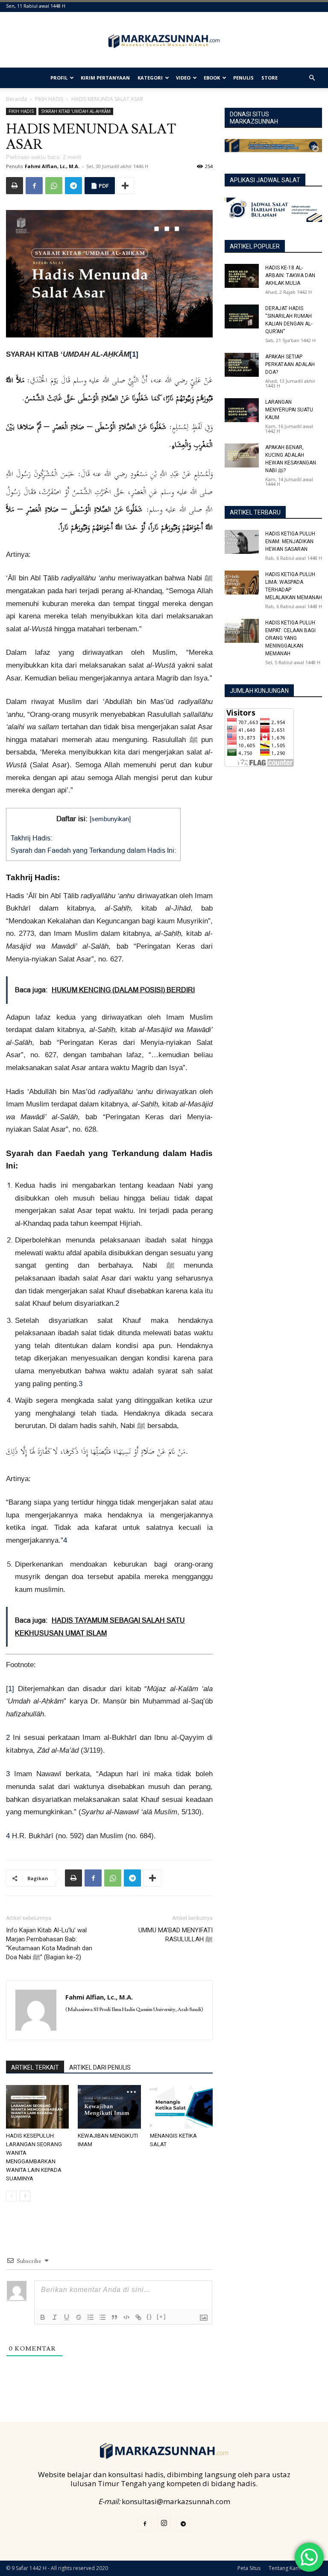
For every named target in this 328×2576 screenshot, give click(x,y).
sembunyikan (110, 819)
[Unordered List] (102, 2317)
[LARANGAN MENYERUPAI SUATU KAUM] (242, 410)
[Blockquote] (114, 2317)
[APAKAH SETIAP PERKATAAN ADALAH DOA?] (242, 365)
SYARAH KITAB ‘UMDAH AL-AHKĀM (76, 111)
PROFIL (59, 78)
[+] (161, 2317)
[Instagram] (164, 2524)
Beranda (16, 99)
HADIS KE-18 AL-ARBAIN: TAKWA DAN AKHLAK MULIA (290, 275)
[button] (312, 78)
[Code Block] (126, 2317)
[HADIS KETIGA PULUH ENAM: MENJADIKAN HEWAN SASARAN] (242, 542)
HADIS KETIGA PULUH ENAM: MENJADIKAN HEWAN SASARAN (290, 541)
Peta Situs (249, 2568)
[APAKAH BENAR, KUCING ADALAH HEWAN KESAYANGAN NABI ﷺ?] (242, 455)
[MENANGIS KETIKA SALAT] (181, 2107)
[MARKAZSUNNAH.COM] (164, 41)
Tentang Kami (285, 2568)
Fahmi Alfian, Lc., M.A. (52, 166)
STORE (269, 78)
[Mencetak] (15, 186)
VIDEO (183, 78)
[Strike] (79, 2317)
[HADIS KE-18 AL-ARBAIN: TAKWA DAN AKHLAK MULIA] (242, 276)
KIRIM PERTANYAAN (105, 78)
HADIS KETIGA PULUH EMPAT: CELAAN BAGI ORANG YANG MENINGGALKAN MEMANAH (290, 638)
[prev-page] (11, 2196)
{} (149, 2317)
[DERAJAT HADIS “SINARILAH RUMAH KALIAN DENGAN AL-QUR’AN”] (242, 316)
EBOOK (212, 78)
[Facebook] (34, 186)
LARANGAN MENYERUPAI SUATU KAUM (289, 410)
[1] (10, 1689)
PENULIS (243, 78)
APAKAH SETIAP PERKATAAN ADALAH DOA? (290, 364)
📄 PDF (100, 186)
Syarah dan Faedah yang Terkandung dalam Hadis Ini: (93, 850)
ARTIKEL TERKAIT (35, 2067)
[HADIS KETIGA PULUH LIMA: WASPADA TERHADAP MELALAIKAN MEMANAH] (242, 583)
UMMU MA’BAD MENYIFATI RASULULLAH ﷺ (176, 1935)
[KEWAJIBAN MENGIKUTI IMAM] (109, 2107)
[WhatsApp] (54, 186)
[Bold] (43, 2317)
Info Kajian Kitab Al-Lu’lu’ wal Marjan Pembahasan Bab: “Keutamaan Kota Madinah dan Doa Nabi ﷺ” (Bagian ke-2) (49, 1944)
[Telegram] (73, 186)
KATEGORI (150, 78)
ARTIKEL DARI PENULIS (100, 2067)
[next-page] (25, 2196)
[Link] (138, 2317)
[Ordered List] (91, 2317)
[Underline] (67, 2317)
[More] (125, 186)
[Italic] (55, 2317)
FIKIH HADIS (49, 99)
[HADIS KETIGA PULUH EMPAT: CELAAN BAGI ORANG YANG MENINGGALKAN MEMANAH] (242, 631)
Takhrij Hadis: (31, 838)
